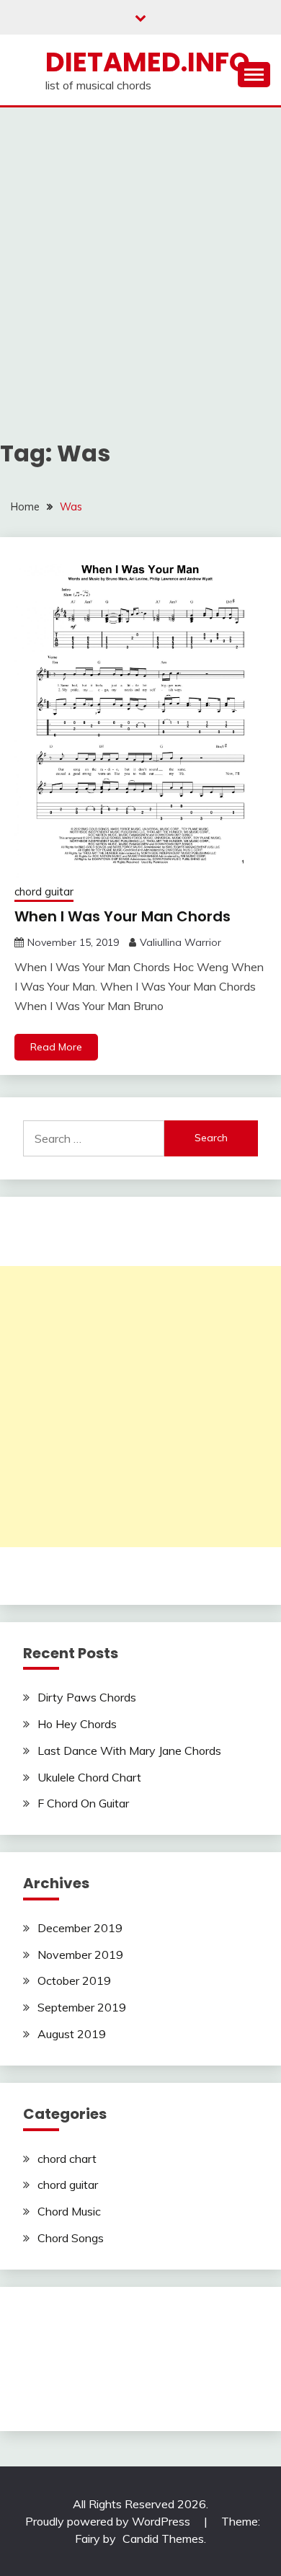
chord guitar (44, 891)
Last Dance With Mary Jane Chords (129, 1750)
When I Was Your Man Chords (122, 916)
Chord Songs (71, 2238)
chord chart (67, 2159)
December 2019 (80, 1928)
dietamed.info (148, 62)
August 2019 (72, 2034)
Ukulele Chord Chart (89, 1777)
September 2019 (82, 2007)
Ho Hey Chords (77, 1724)
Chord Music (69, 2211)
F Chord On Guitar (83, 1803)
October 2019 (74, 1980)
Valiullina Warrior (180, 942)
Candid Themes (163, 2539)
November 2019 (80, 1955)
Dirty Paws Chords (87, 1697)
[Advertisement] (140, 255)
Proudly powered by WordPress (109, 2521)
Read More (56, 1047)
